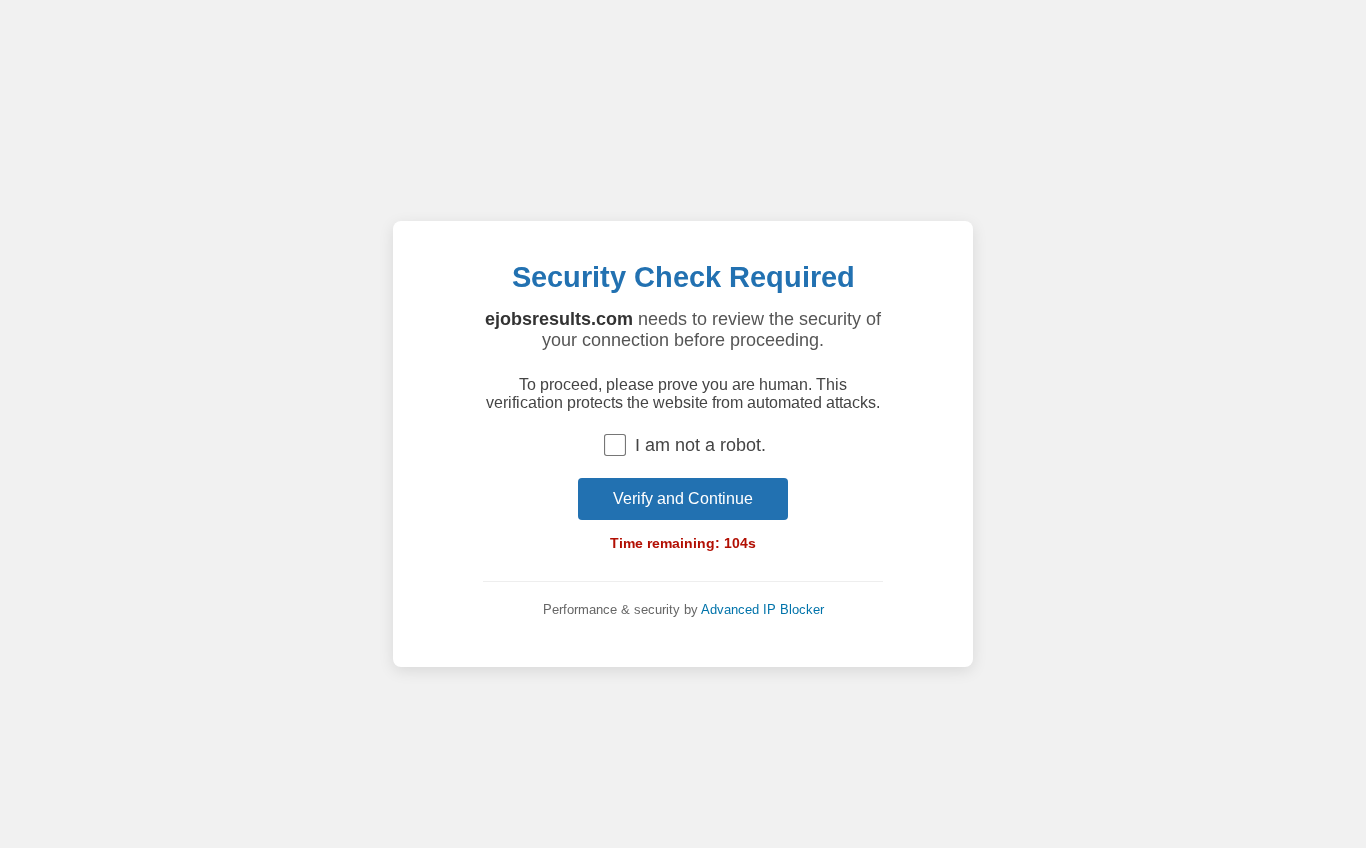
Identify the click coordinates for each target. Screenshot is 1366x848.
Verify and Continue (683, 498)
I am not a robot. (700, 445)
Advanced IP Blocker (762, 609)
